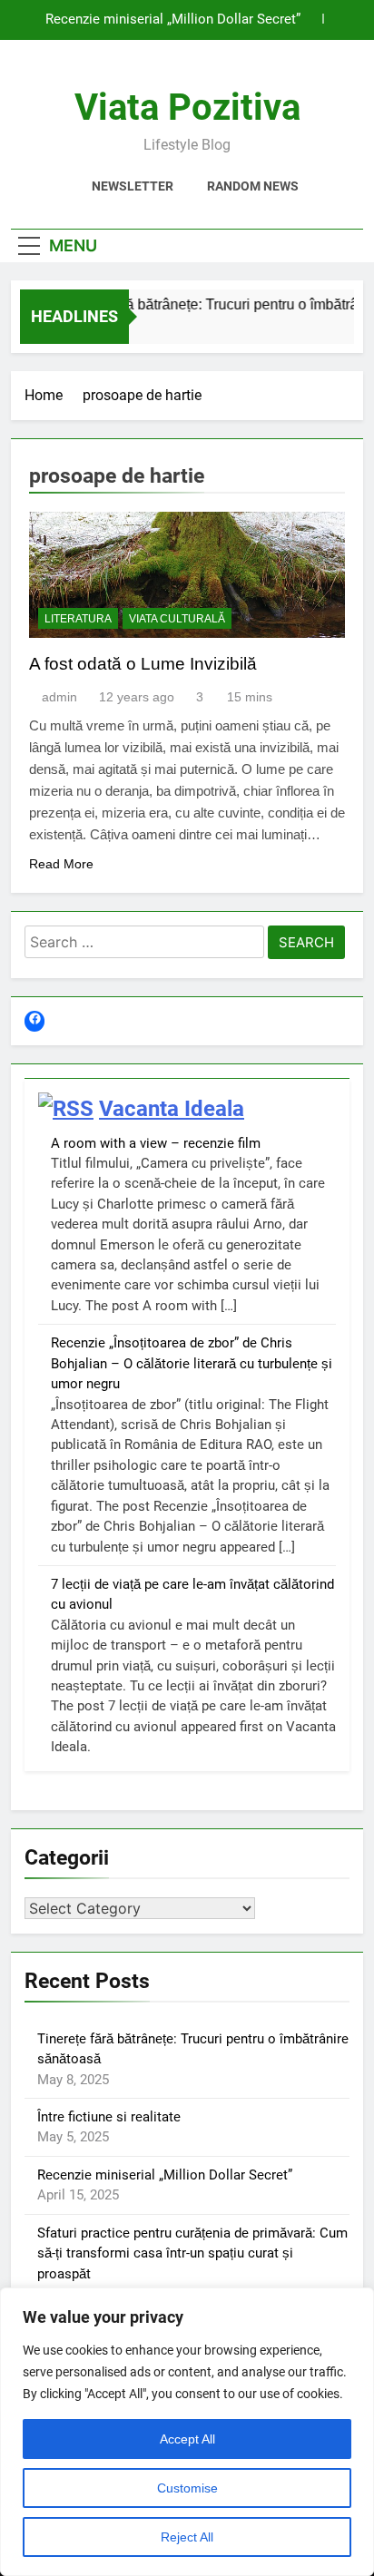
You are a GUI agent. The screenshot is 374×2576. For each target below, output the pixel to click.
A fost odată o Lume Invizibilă (143, 664)
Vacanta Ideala (172, 1109)
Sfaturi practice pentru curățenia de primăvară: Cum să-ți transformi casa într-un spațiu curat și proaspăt (192, 2253)
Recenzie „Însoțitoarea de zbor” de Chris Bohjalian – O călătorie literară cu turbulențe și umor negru (192, 1363)
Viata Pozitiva (187, 108)
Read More (61, 864)
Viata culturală (177, 619)
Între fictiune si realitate (109, 2117)
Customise (187, 2488)
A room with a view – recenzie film (156, 1143)
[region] (187, 2432)
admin (59, 697)
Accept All (187, 2439)
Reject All (187, 2537)
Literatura (78, 619)
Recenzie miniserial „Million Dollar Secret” (173, 20)
